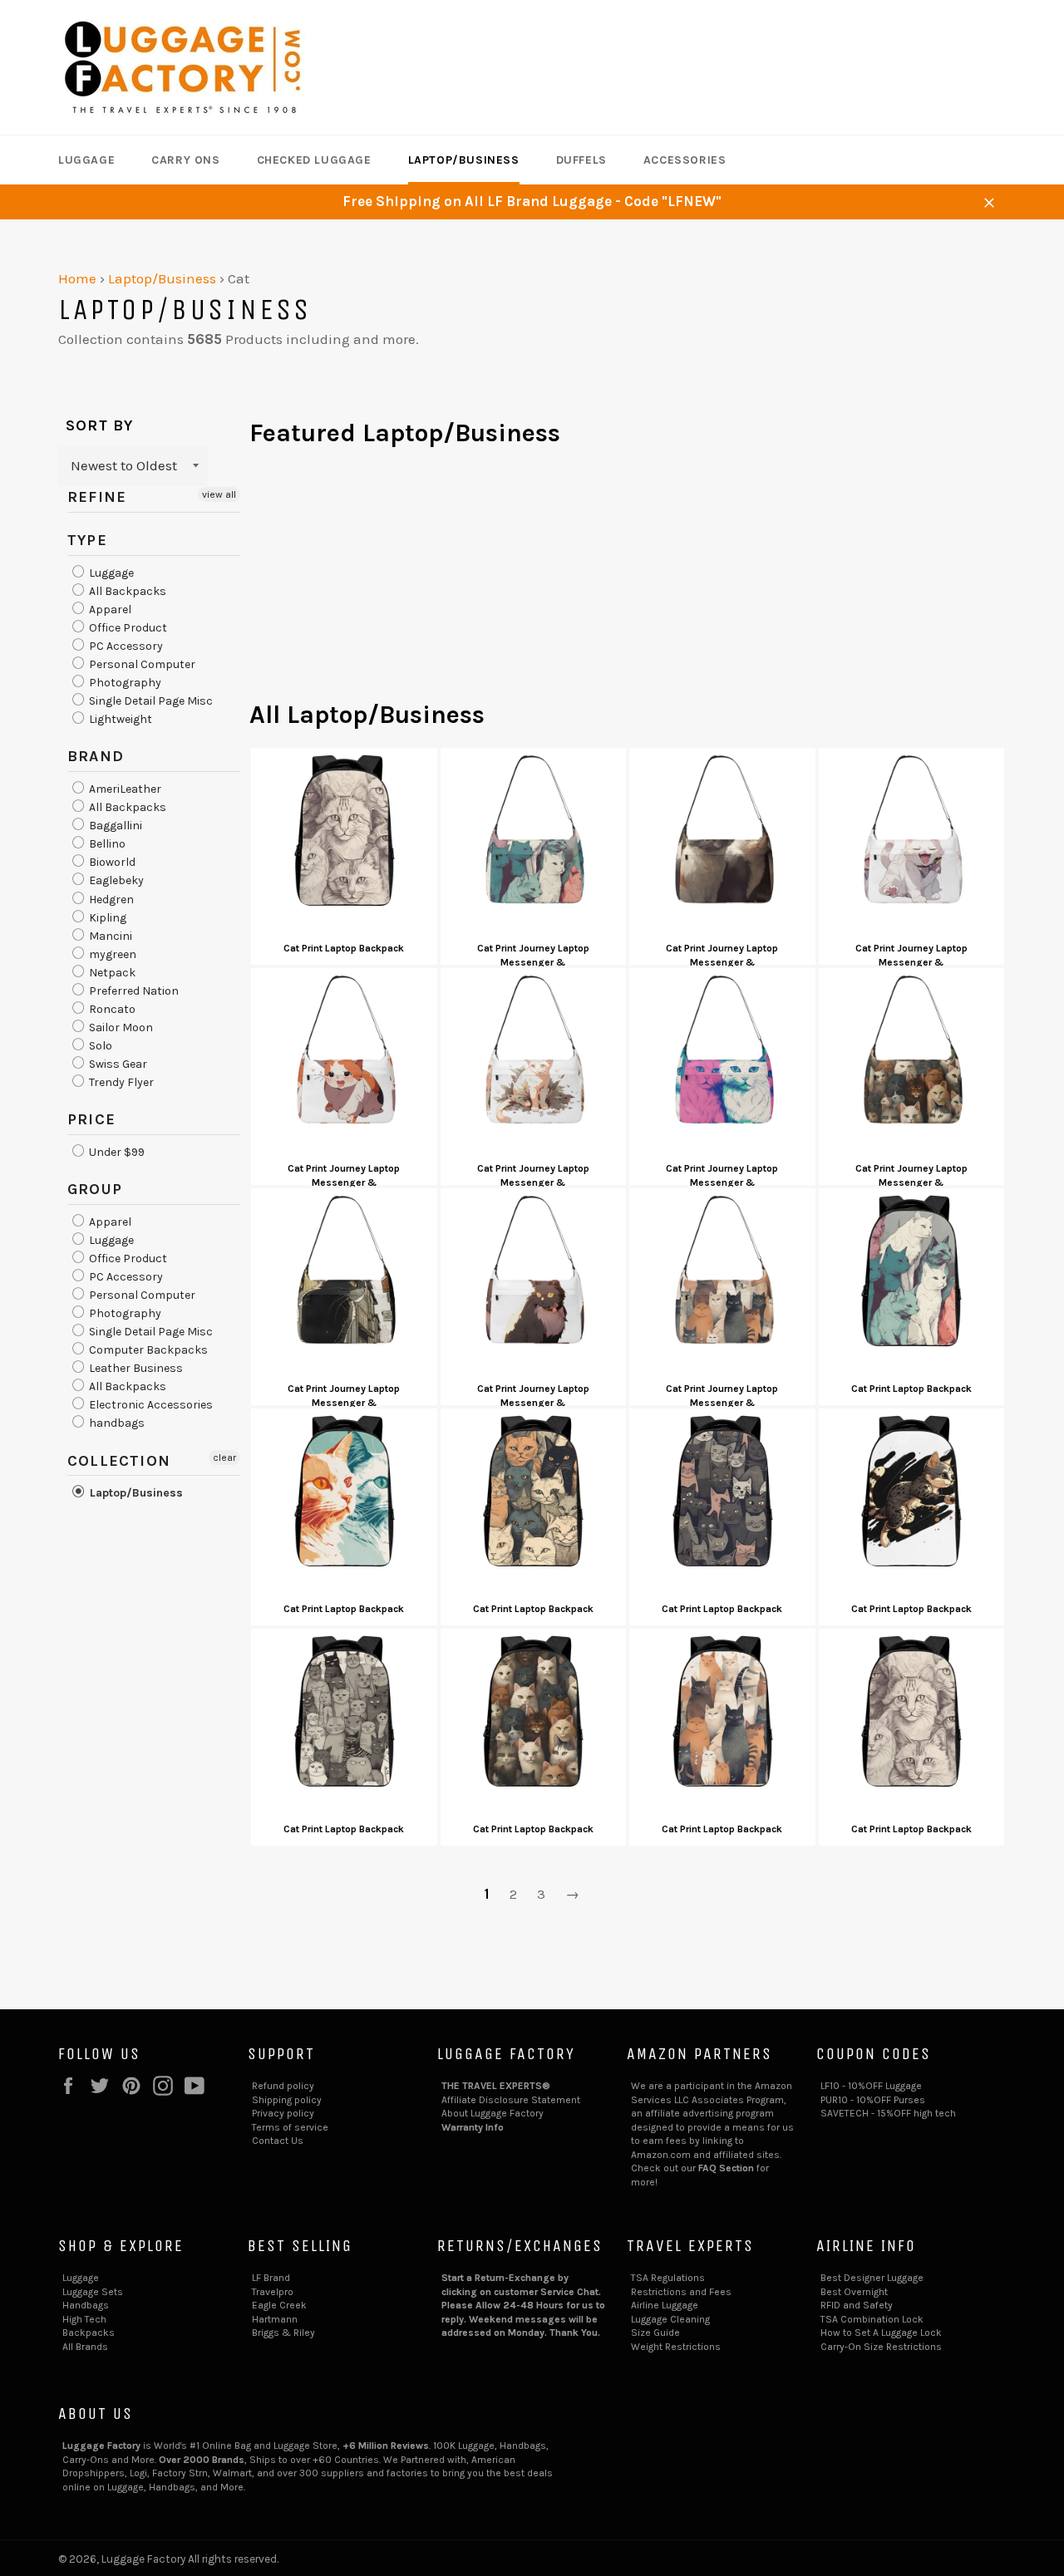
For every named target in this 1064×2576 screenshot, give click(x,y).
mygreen (111, 954)
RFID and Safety (857, 2305)
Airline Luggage (665, 2305)
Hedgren (110, 900)
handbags (116, 1424)
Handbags (86, 2305)
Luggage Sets (93, 2292)
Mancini (109, 936)
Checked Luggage (314, 160)
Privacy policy (283, 2113)
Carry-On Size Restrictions (881, 2347)
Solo (99, 1046)
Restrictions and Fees (681, 2292)
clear (224, 1458)
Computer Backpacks (147, 1350)
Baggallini (114, 826)
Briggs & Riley (283, 2333)
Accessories (685, 160)
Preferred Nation (133, 991)
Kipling (106, 918)
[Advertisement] (628, 582)
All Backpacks (126, 591)
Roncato (111, 1009)
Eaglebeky (115, 881)
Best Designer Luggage (872, 2278)
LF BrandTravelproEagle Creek (279, 2291)
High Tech (84, 2319)
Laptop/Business (464, 160)
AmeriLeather (124, 789)
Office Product (127, 628)
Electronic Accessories (150, 1405)
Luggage (86, 160)
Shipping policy (287, 2100)
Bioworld (111, 862)
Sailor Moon (120, 1027)
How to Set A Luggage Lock (881, 2333)
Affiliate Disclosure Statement (511, 2100)
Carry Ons (185, 160)
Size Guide (655, 2333)
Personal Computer (141, 664)
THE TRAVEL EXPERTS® (496, 2086)
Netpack (111, 973)
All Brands (85, 2347)
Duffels (581, 160)
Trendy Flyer (120, 1082)
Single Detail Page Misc (150, 701)
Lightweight (119, 719)
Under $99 (116, 1152)
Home (77, 278)
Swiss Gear (117, 1064)
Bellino (106, 844)
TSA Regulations (668, 2278)
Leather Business (135, 1368)
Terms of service (290, 2127)
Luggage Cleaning (670, 2319)
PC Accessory (125, 646)
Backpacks (89, 2333)
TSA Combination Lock (872, 2319)
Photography (124, 683)
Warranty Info (473, 2127)
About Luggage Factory (493, 2113)
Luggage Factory (143, 2559)
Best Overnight (854, 2292)
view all (219, 494)
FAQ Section (726, 2168)
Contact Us (278, 2141)
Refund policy (283, 2086)
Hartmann (275, 2319)
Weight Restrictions (676, 2347)
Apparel (109, 610)
